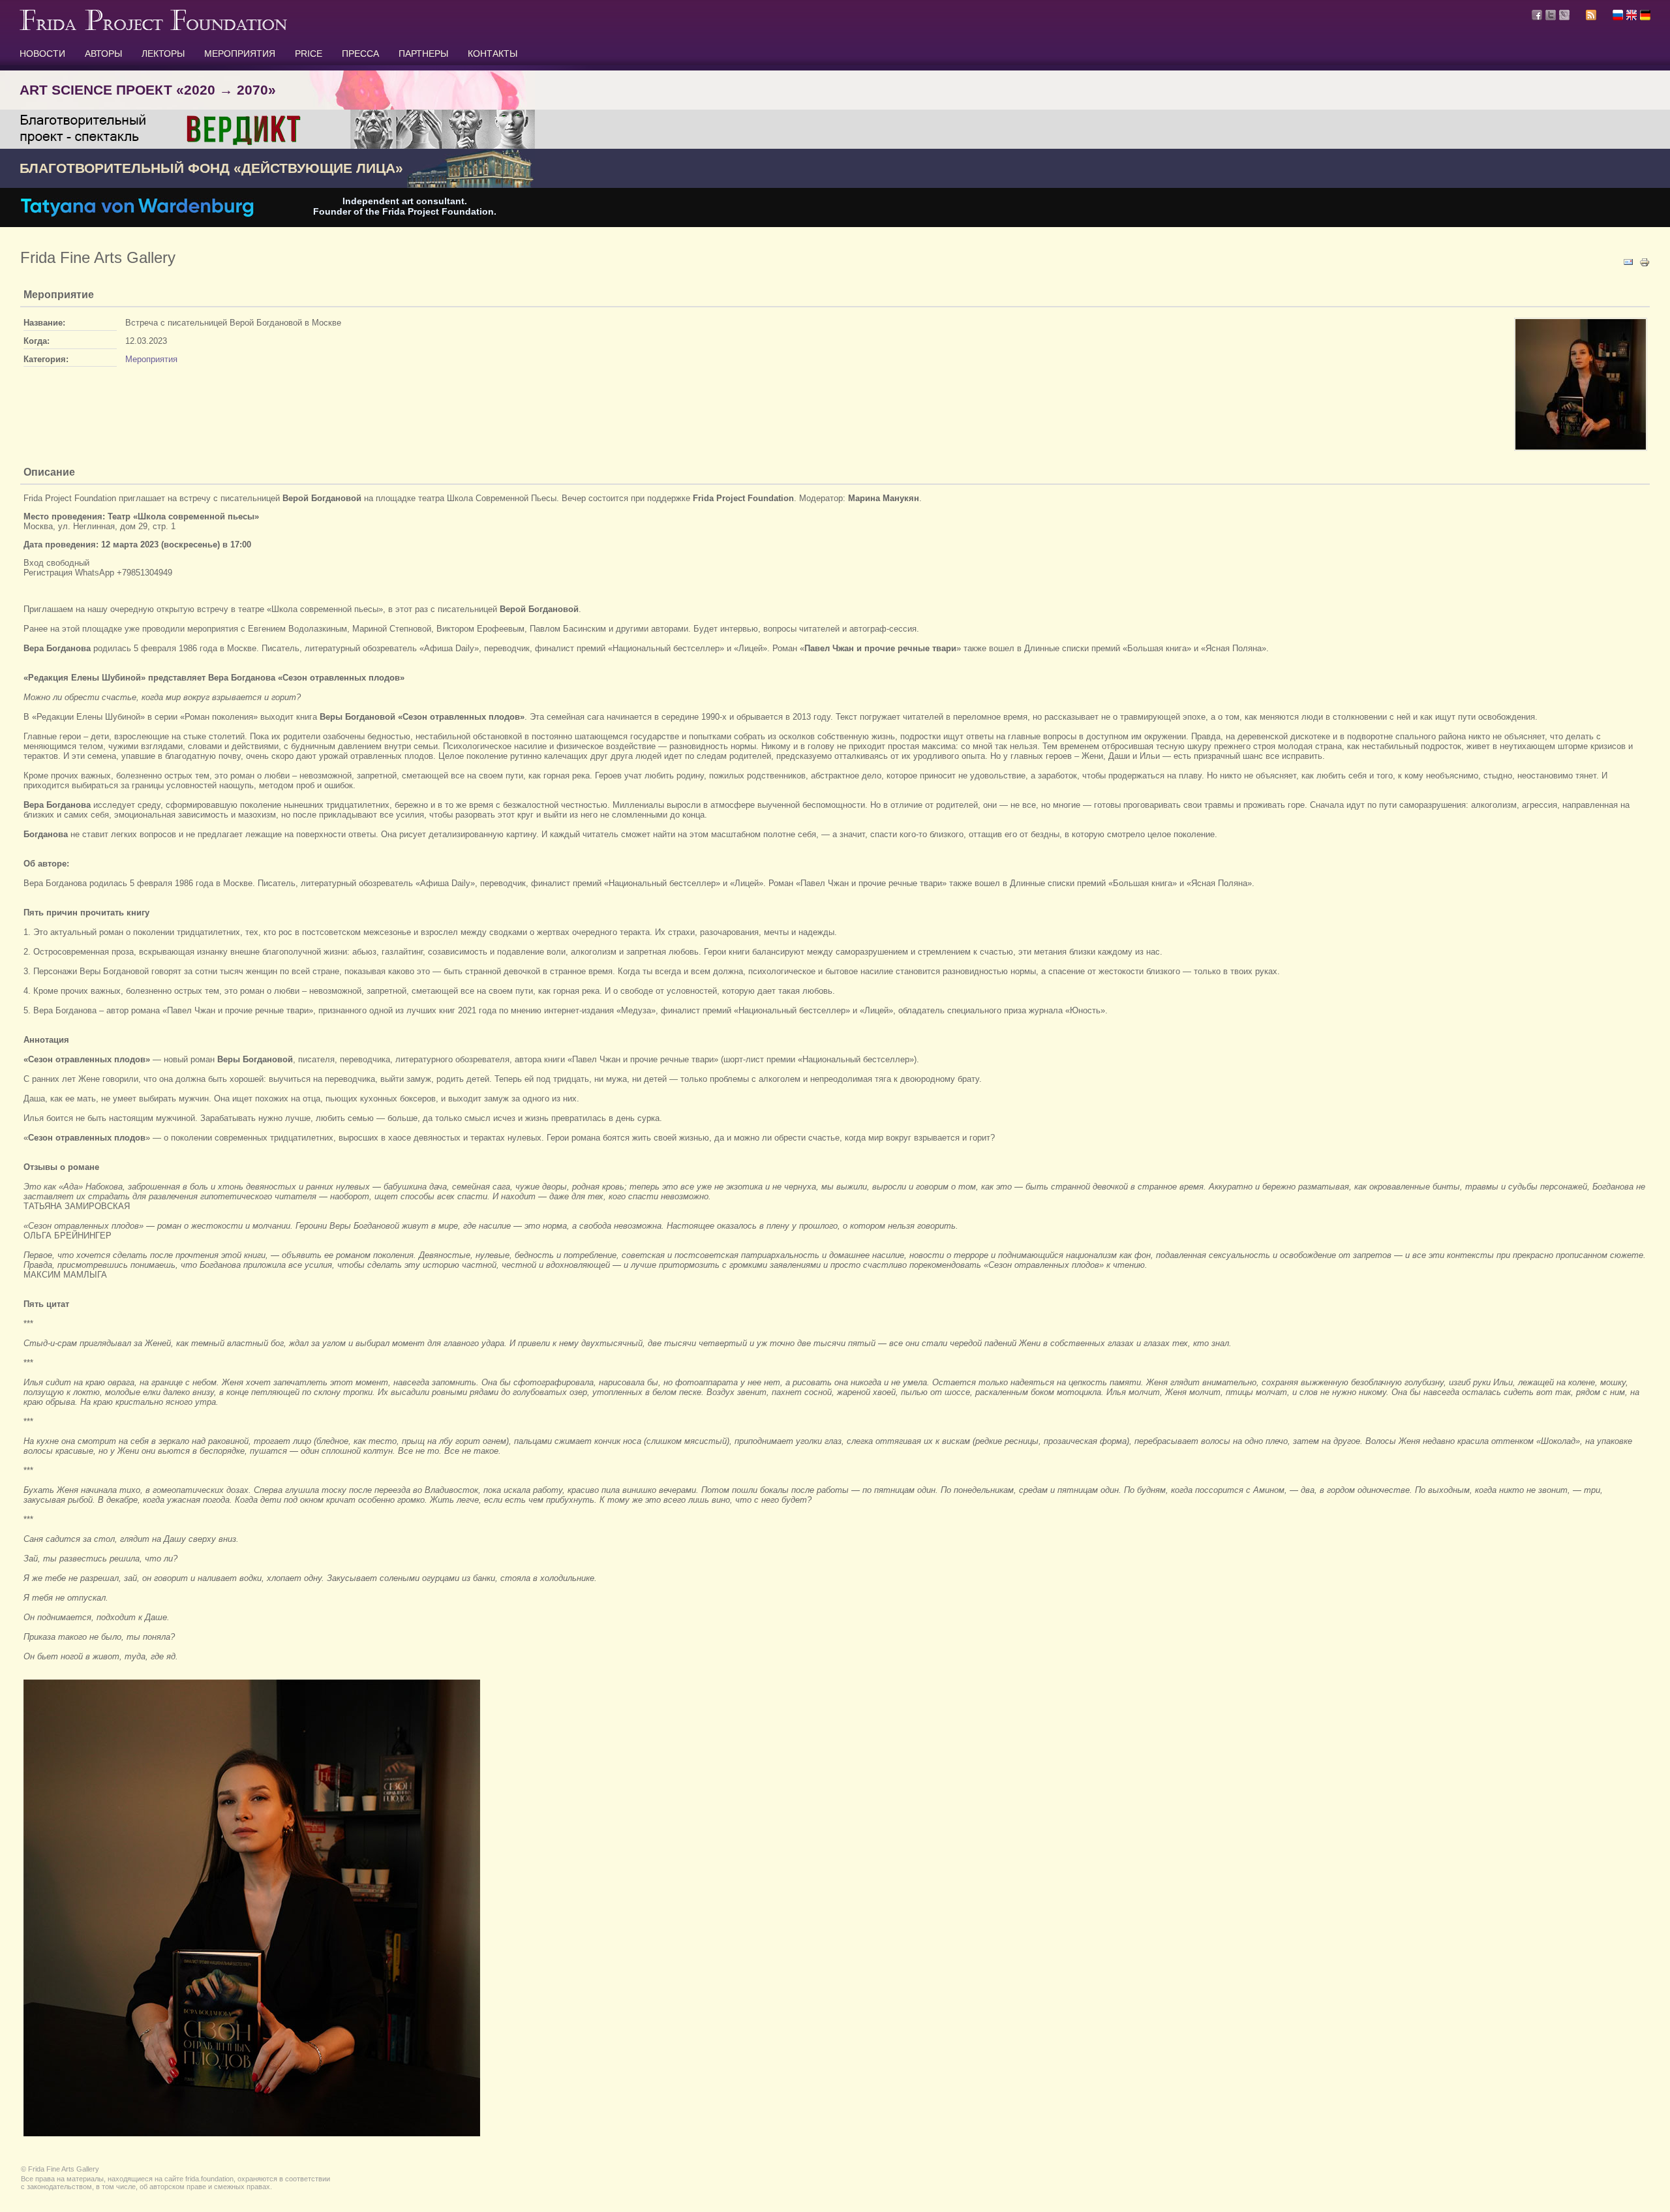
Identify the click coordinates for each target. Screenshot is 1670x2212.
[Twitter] (1551, 15)
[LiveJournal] (1564, 15)
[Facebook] (1537, 15)
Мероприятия (151, 359)
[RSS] (1591, 17)
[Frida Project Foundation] (153, 27)
